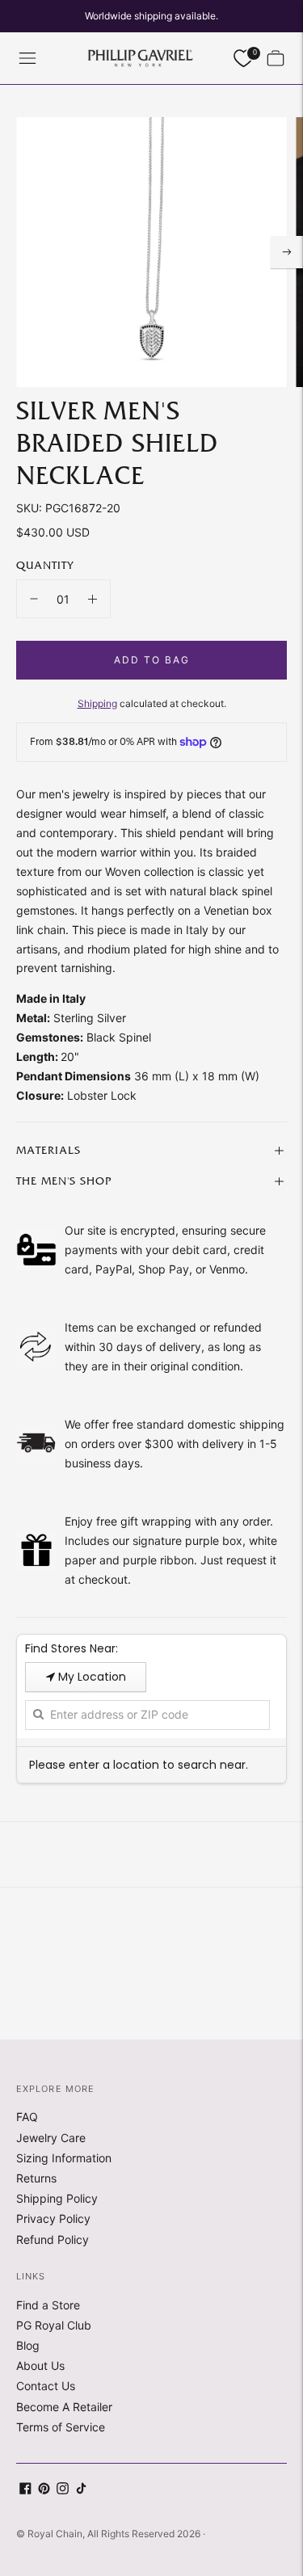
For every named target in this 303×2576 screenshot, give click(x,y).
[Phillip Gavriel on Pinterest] (44, 2490)
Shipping (97, 703)
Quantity (45, 566)
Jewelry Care (51, 2138)
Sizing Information (64, 2158)
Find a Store (48, 2305)
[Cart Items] (276, 58)
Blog (28, 2345)
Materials (48, 1151)
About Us (40, 2366)
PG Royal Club (54, 2325)
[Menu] (27, 58)
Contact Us (46, 2386)
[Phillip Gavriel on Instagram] (63, 2490)
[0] (243, 59)
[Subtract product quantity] (34, 599)
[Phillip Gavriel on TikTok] (81, 2490)
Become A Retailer (64, 2407)
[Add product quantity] (93, 599)
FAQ (27, 2117)
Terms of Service (61, 2427)
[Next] (287, 252)
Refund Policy (53, 2239)
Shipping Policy (57, 2198)
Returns (36, 2178)
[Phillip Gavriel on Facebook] (25, 2490)
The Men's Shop (64, 1181)
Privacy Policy (53, 2218)
